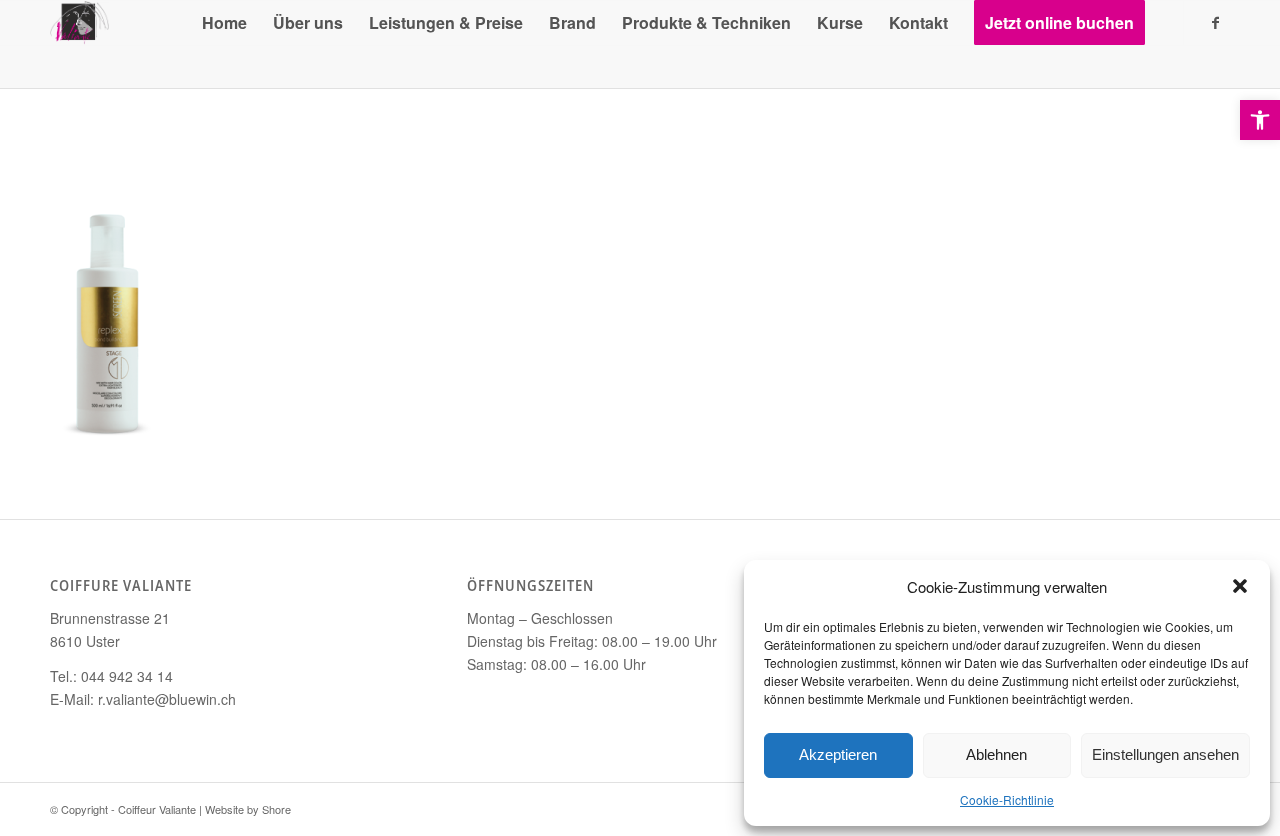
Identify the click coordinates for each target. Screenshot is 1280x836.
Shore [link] (276, 809)
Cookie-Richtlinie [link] (1007, 799)
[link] (1260, 120)
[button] (1240, 586)
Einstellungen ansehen (1165, 754)
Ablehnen (996, 754)
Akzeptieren (838, 754)
